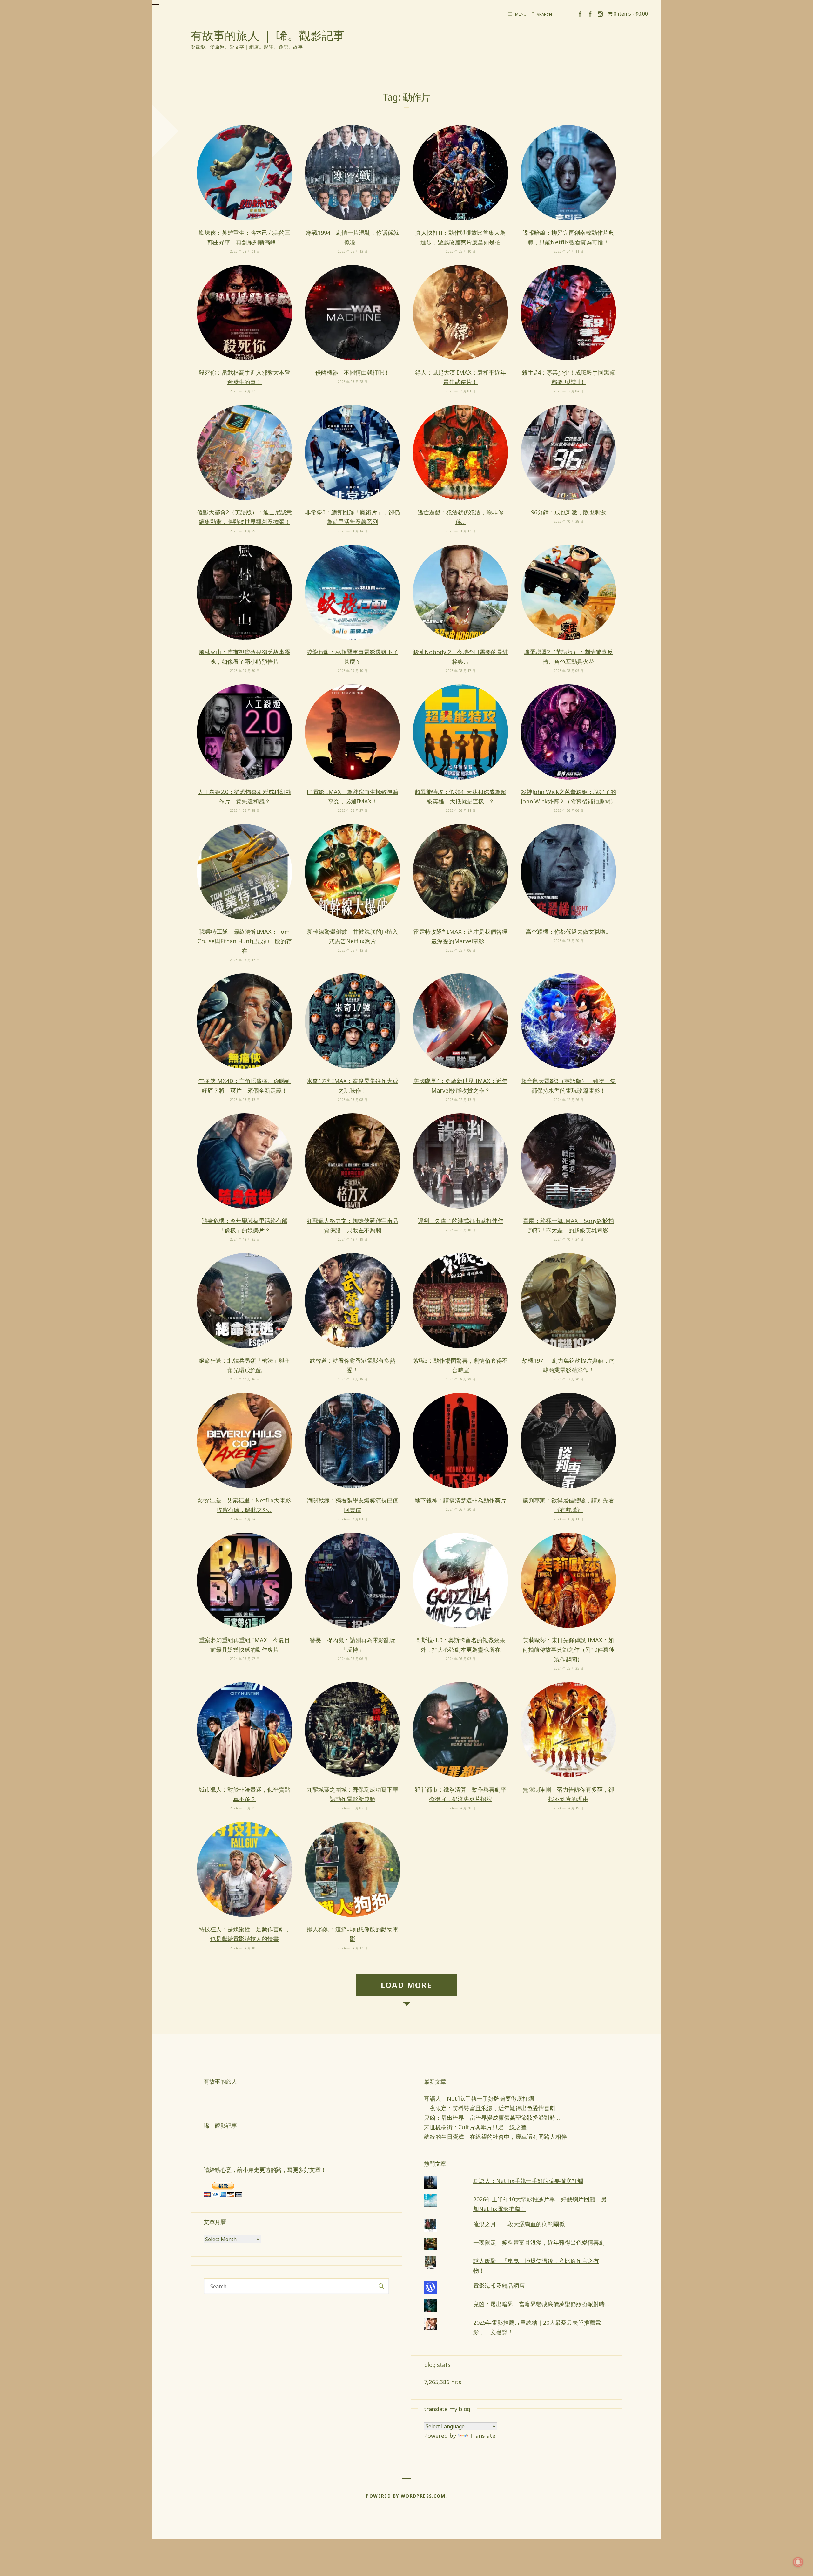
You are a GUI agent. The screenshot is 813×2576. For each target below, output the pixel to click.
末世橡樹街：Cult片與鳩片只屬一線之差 (475, 2127)
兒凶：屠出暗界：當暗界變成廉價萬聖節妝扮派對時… (492, 2118)
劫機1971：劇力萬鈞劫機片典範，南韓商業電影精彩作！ (568, 1365)
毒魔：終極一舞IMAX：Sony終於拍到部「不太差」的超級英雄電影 (568, 1225)
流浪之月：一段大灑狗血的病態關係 (519, 2224)
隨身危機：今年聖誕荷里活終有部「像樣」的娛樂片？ (245, 1225)
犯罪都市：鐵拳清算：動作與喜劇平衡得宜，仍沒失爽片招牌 (460, 1794)
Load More (407, 1985)
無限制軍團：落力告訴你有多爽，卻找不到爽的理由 (568, 1794)
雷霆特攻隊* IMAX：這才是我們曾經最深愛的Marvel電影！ (460, 936)
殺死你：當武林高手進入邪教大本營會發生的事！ (245, 377)
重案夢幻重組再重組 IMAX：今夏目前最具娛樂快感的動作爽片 (245, 1645)
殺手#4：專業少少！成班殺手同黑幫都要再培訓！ (569, 377)
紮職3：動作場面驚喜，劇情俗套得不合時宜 (460, 1365)
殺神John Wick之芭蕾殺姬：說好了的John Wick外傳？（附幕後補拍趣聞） (568, 797)
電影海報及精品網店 (499, 2286)
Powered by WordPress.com (406, 2496)
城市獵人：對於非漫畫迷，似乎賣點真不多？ (245, 1794)
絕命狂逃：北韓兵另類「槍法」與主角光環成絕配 (245, 1365)
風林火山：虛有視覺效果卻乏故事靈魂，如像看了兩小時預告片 (245, 657)
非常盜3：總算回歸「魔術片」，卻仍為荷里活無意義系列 (353, 517)
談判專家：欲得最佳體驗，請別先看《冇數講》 (568, 1505)
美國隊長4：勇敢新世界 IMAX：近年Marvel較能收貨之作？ (460, 1086)
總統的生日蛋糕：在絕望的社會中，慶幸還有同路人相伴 (495, 2137)
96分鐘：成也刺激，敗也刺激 (568, 512)
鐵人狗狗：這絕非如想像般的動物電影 (353, 1934)
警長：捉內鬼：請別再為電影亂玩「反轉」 (353, 1645)
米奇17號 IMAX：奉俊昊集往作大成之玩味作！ (353, 1086)
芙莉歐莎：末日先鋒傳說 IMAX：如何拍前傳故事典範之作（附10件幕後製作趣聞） (568, 1650)
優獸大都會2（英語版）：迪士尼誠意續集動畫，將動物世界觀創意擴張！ (245, 517)
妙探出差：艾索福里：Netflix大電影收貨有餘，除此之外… (245, 1505)
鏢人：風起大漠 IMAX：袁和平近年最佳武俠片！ (460, 377)
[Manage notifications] (798, 2562)
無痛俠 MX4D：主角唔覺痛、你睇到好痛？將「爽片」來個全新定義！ (245, 1086)
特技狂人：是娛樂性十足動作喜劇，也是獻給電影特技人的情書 (245, 1934)
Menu (521, 14)
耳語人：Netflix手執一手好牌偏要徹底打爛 (479, 2098)
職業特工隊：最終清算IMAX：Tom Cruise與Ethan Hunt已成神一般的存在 (245, 941)
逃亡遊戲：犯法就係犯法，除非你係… (460, 517)
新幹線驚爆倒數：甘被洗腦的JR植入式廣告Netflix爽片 (353, 936)
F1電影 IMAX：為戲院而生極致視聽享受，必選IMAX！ (353, 797)
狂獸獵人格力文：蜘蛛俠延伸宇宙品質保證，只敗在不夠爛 (353, 1225)
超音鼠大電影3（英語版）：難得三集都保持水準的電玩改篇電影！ (568, 1086)
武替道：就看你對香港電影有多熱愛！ (353, 1365)
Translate (482, 2436)
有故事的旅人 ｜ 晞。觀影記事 (268, 35)
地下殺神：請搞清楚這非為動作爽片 (460, 1500)
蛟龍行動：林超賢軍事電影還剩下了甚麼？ (353, 657)
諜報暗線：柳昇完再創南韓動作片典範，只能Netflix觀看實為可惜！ (568, 237)
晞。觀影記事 (220, 2125)
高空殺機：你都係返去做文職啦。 (568, 932)
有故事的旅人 (220, 2081)
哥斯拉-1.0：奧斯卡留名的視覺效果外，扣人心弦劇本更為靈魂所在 (460, 1645)
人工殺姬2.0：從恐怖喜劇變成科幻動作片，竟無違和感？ (245, 797)
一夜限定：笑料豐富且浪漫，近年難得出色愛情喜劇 (490, 2108)
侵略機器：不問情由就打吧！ (353, 372)
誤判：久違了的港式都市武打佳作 (460, 1221)
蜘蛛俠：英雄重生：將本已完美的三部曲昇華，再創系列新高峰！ (245, 237)
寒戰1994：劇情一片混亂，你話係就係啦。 (353, 237)
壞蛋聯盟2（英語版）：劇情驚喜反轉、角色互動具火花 (568, 657)
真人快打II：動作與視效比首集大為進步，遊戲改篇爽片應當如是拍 (460, 237)
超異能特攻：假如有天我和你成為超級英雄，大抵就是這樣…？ (460, 797)
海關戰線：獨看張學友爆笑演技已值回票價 (353, 1505)
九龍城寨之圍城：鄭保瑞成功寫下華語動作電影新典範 (353, 1794)
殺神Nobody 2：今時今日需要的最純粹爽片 (461, 657)
